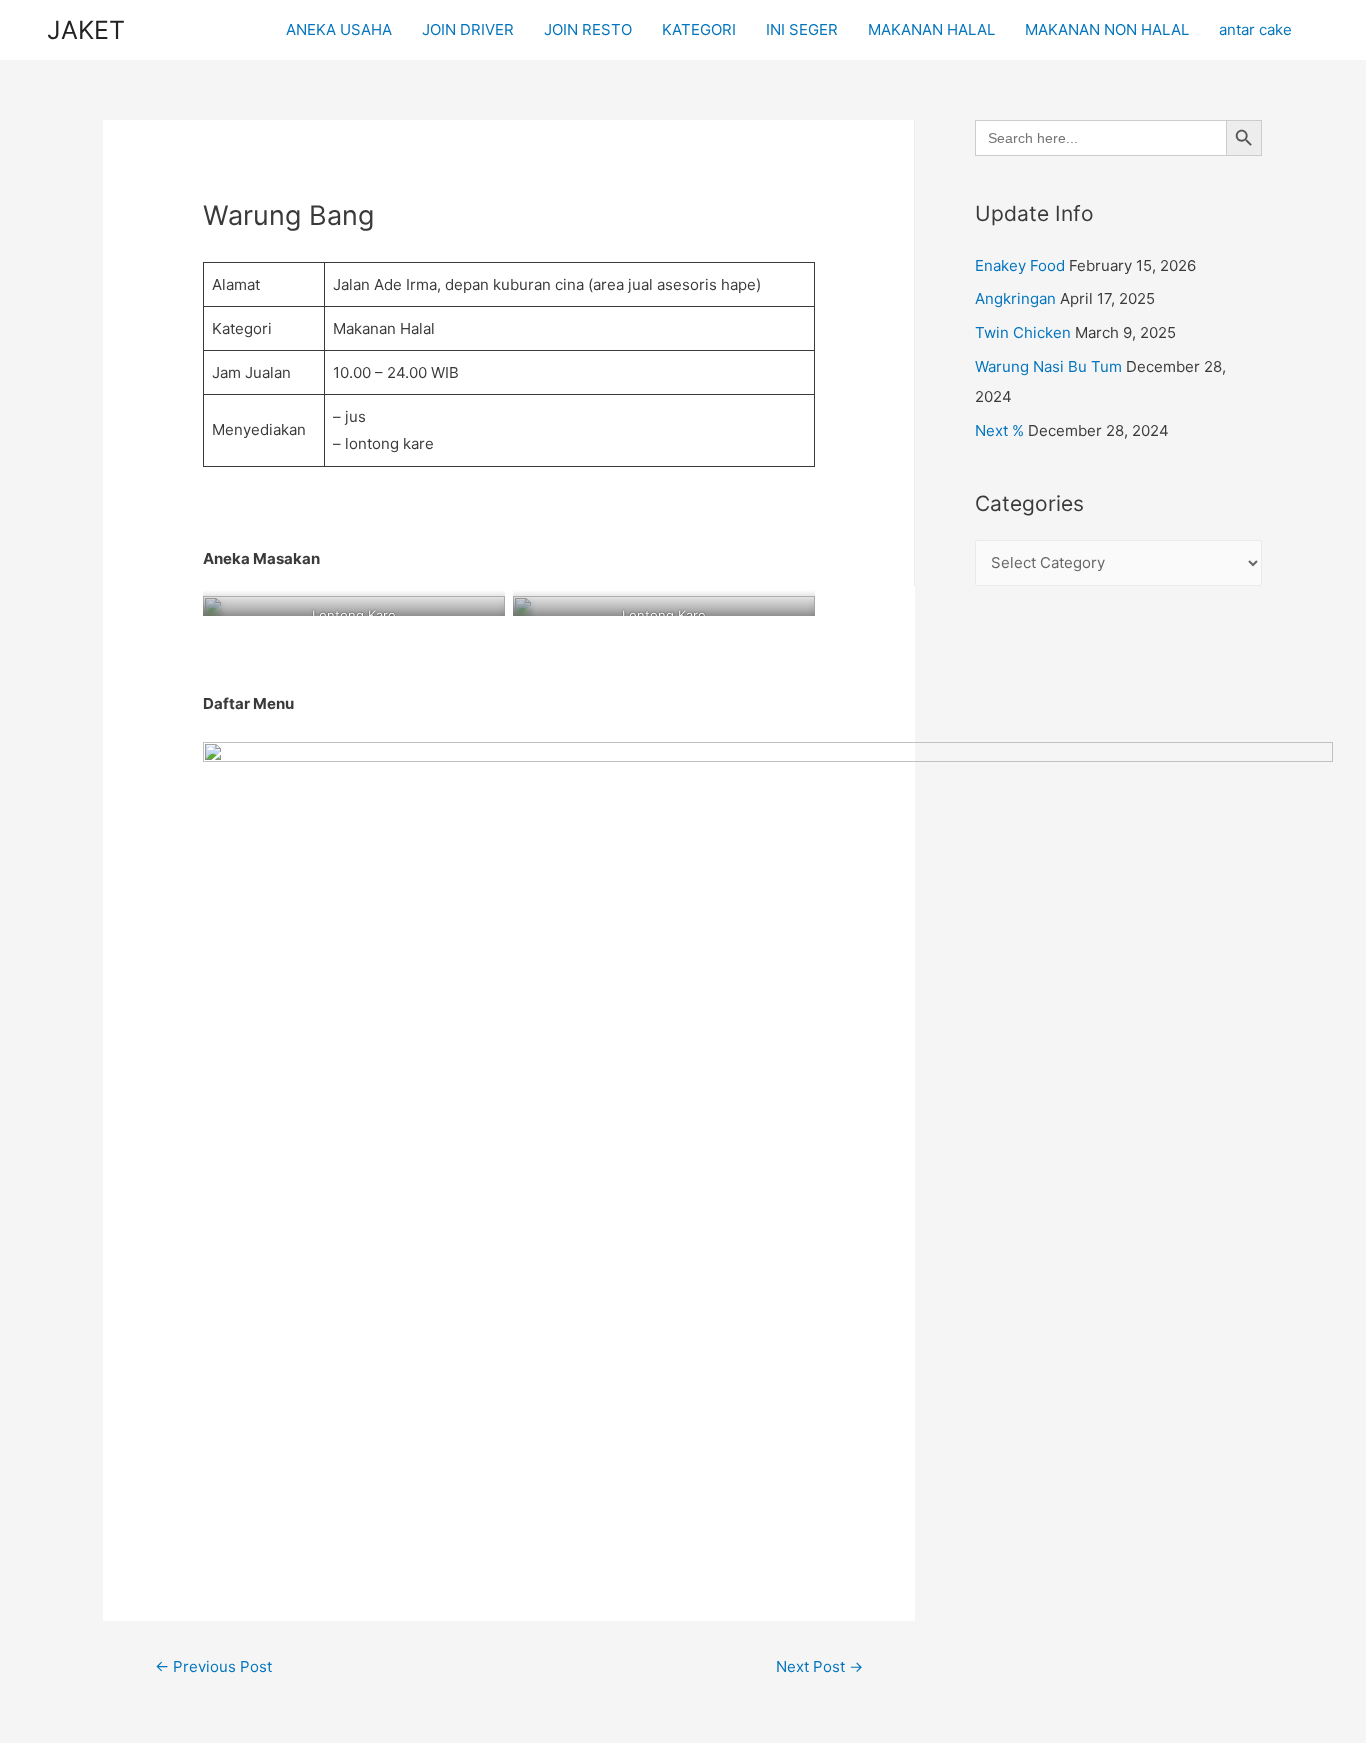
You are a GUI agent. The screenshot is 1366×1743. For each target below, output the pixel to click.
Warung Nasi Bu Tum (1048, 366)
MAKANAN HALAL (931, 29)
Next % (999, 430)
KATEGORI (699, 29)
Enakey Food (1020, 265)
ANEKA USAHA (339, 29)
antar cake (1255, 29)
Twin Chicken (1023, 332)
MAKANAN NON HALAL (1107, 29)
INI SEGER (802, 29)
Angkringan (1015, 298)
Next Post (819, 1666)
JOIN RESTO (588, 29)
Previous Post (213, 1666)
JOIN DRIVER (468, 29)
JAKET (86, 30)
